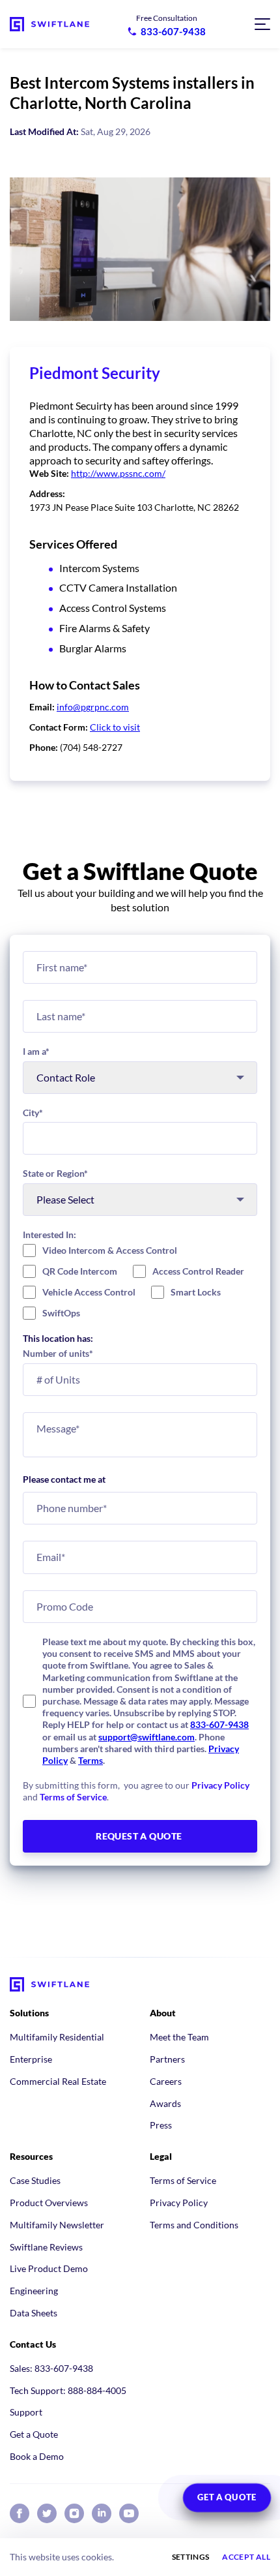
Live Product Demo (49, 2268)
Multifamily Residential (57, 2037)
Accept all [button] (246, 2557)
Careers (166, 2081)
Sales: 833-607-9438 (51, 2368)
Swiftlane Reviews (46, 2247)
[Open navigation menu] (262, 24)
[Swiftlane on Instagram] (74, 2513)
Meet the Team (179, 2037)
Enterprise (31, 2059)
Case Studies (35, 2180)
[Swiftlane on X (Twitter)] (47, 2513)
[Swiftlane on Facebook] (20, 2513)
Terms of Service (73, 1797)
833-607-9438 (219, 1724)
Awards (165, 2103)
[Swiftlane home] (49, 24)
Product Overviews (49, 2203)
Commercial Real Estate (58, 2081)
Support (26, 2412)
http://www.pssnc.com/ (118, 473)
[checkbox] (140, 1282)
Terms (91, 1760)
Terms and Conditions (194, 2225)
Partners (167, 2059)
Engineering (34, 2291)
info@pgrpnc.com (93, 707)
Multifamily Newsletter (57, 2225)
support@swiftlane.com (147, 1737)
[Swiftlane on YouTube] (129, 2513)
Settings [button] (191, 2557)
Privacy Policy (220, 1785)
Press (161, 2125)
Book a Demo (37, 2456)
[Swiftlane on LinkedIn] (102, 2513)
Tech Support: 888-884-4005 (68, 2390)
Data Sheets (34, 2313)
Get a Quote (34, 2434)
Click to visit (115, 727)
